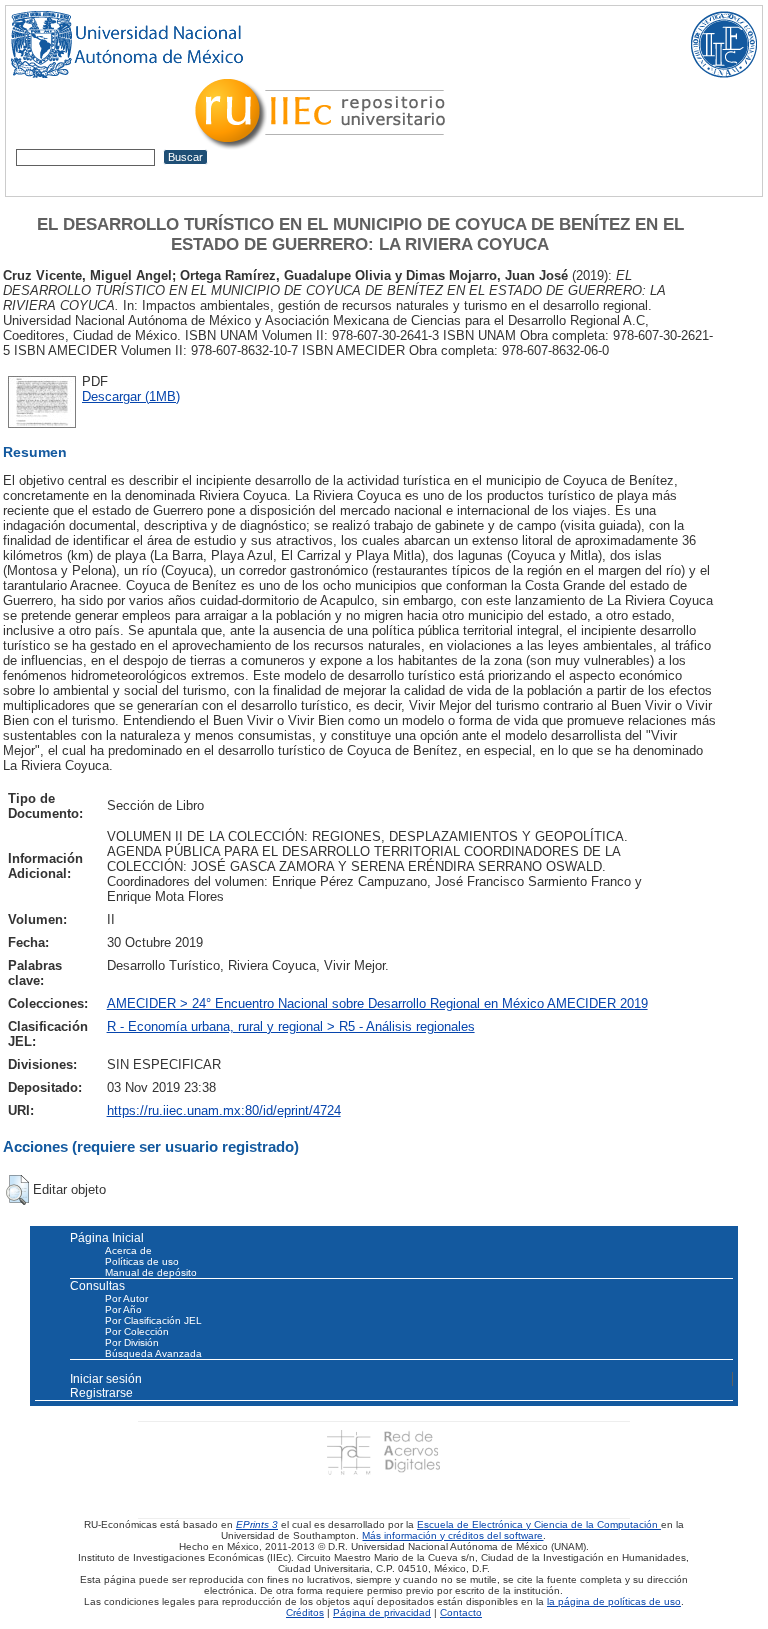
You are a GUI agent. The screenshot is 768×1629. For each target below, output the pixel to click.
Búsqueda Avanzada (153, 1353)
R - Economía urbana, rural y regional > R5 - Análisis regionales (291, 1026)
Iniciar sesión (106, 1379)
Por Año (123, 1309)
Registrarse (101, 1393)
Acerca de (128, 1250)
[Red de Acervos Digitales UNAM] (383, 1451)
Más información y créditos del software (452, 1535)
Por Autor (126, 1298)
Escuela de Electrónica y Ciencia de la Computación (539, 1524)
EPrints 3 (257, 1524)
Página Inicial (107, 1238)
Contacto (461, 1612)
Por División (132, 1342)
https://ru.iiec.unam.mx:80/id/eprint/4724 (224, 1110)
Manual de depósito (151, 1272)
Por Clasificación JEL (153, 1320)
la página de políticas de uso (614, 1601)
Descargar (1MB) (131, 396)
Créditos (305, 1612)
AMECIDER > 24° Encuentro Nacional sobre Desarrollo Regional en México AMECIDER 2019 (377, 1003)
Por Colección (137, 1331)
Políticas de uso (142, 1261)
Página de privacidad (382, 1612)
